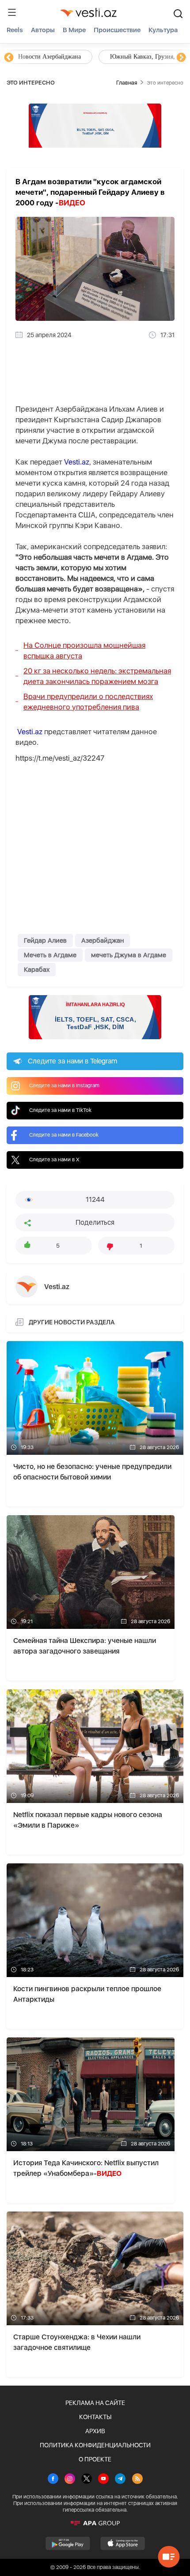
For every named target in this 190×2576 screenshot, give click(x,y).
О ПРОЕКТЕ (95, 2459)
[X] (87, 2479)
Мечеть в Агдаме (50, 955)
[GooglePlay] (68, 2543)
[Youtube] (103, 2479)
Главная (127, 83)
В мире (74, 30)
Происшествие (117, 30)
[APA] (95, 2523)
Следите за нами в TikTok (60, 1110)
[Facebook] (53, 2479)
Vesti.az (77, 462)
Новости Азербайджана (49, 57)
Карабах (37, 970)
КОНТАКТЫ (95, 2417)
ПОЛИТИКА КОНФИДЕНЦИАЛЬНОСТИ (95, 2445)
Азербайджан (103, 940)
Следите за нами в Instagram (64, 1085)
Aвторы (43, 30)
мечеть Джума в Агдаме (129, 955)
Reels (15, 30)
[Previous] (9, 58)
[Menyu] (12, 12)
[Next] (181, 58)
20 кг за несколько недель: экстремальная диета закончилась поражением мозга (97, 676)
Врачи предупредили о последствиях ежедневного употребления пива (88, 702)
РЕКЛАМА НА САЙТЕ (95, 2403)
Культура (163, 30)
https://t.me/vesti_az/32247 (60, 758)
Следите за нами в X (54, 1160)
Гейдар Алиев (45, 940)
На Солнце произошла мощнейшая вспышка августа (84, 651)
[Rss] (137, 2479)
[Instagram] (70, 2479)
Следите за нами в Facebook (64, 1135)
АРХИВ (95, 2431)
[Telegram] (120, 2479)
